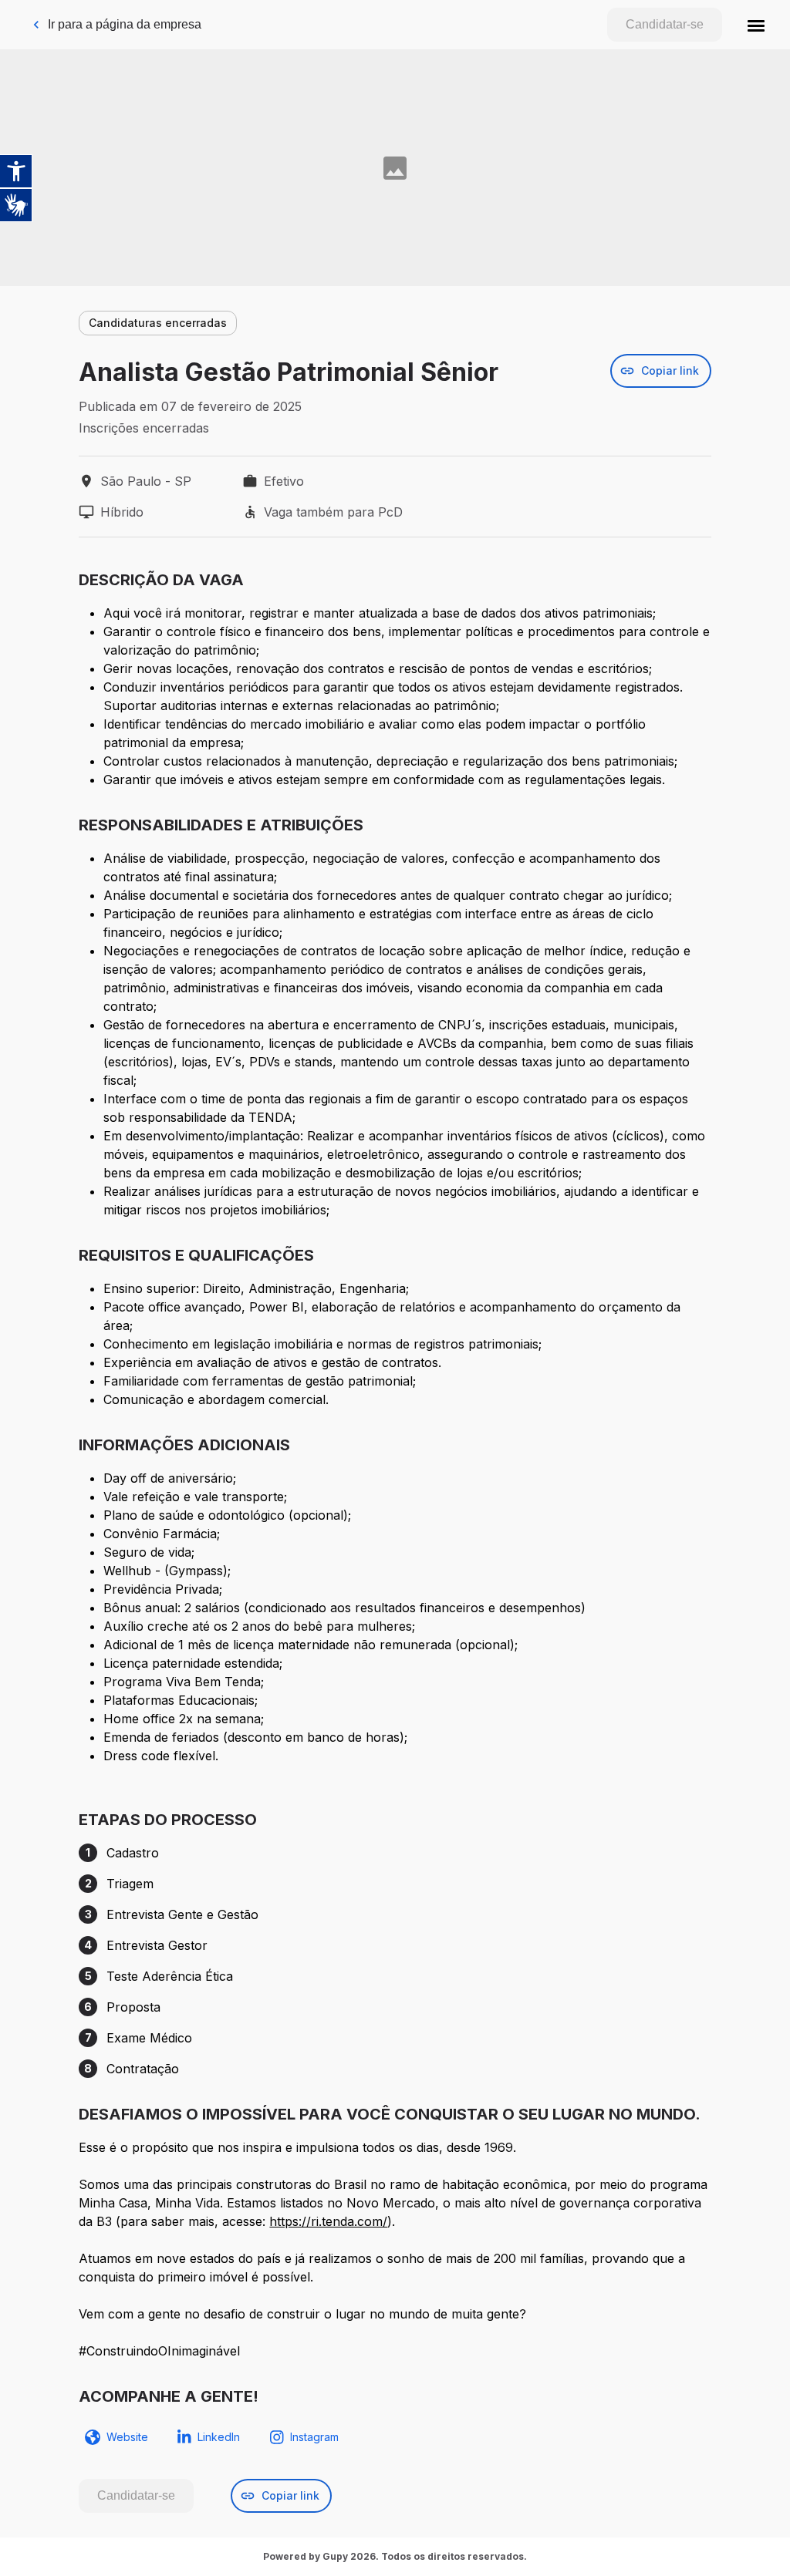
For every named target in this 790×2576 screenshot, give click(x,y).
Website (127, 2437)
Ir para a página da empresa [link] (125, 24)
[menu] (756, 25)
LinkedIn (219, 2437)
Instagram (314, 2437)
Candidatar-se (665, 24)
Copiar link (670, 370)
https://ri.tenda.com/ (328, 2221)
